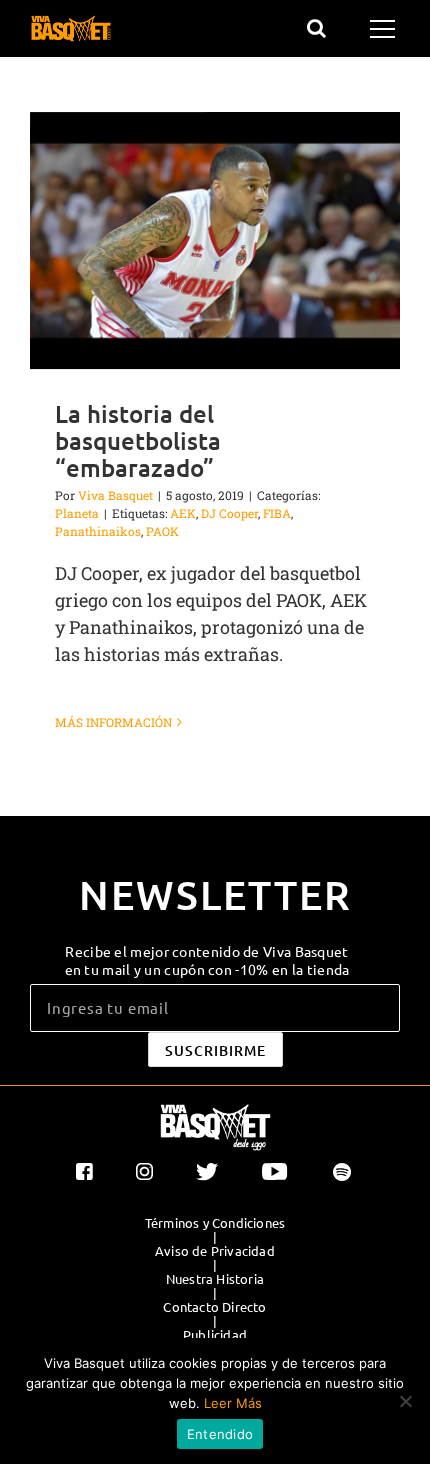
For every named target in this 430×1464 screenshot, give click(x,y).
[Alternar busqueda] (316, 28)
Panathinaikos (98, 531)
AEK (183, 513)
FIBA (277, 513)
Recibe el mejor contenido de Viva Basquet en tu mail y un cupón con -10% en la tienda (207, 960)
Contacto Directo (214, 1307)
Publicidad (215, 1335)
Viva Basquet (115, 495)
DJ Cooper (229, 513)
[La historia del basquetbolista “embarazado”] (215, 240)
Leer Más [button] (233, 1403)
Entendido (220, 1434)
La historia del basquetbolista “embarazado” (138, 440)
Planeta (77, 513)
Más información (113, 722)
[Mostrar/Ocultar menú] (385, 29)
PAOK (162, 531)
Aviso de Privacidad (215, 1251)
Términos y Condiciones (215, 1223)
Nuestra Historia (215, 1279)
